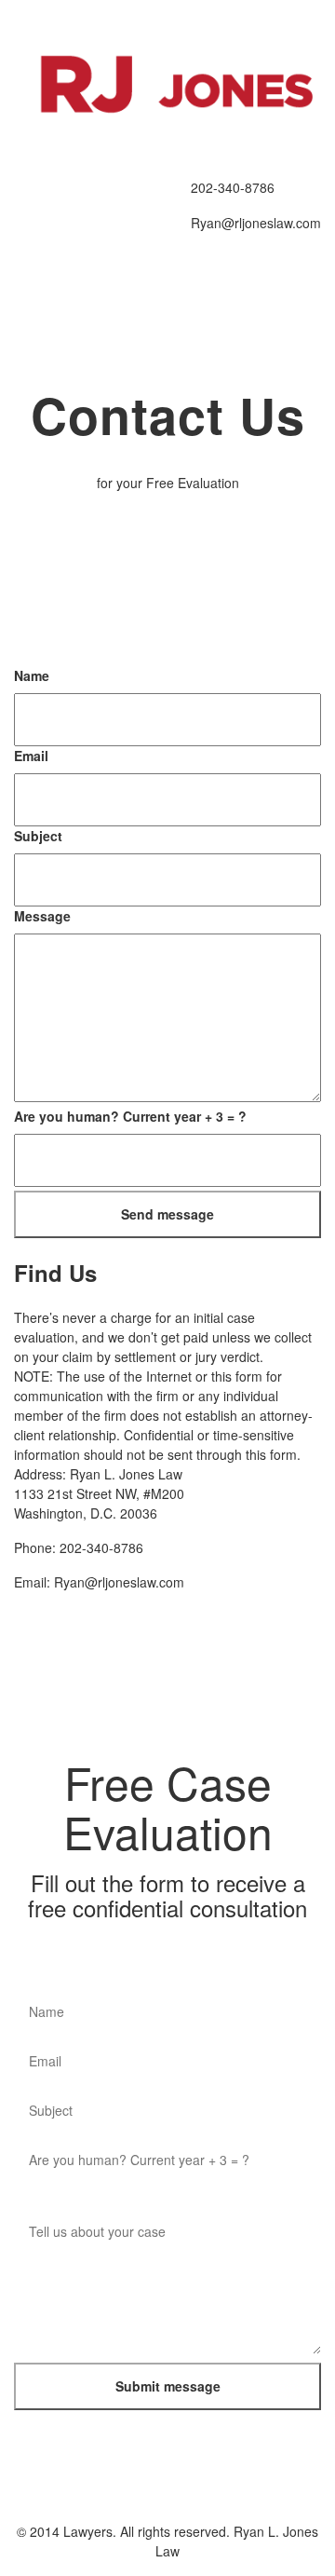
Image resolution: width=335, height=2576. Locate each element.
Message (42, 916)
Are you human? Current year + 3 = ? (130, 1116)
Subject (38, 836)
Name (32, 675)
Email (31, 756)
